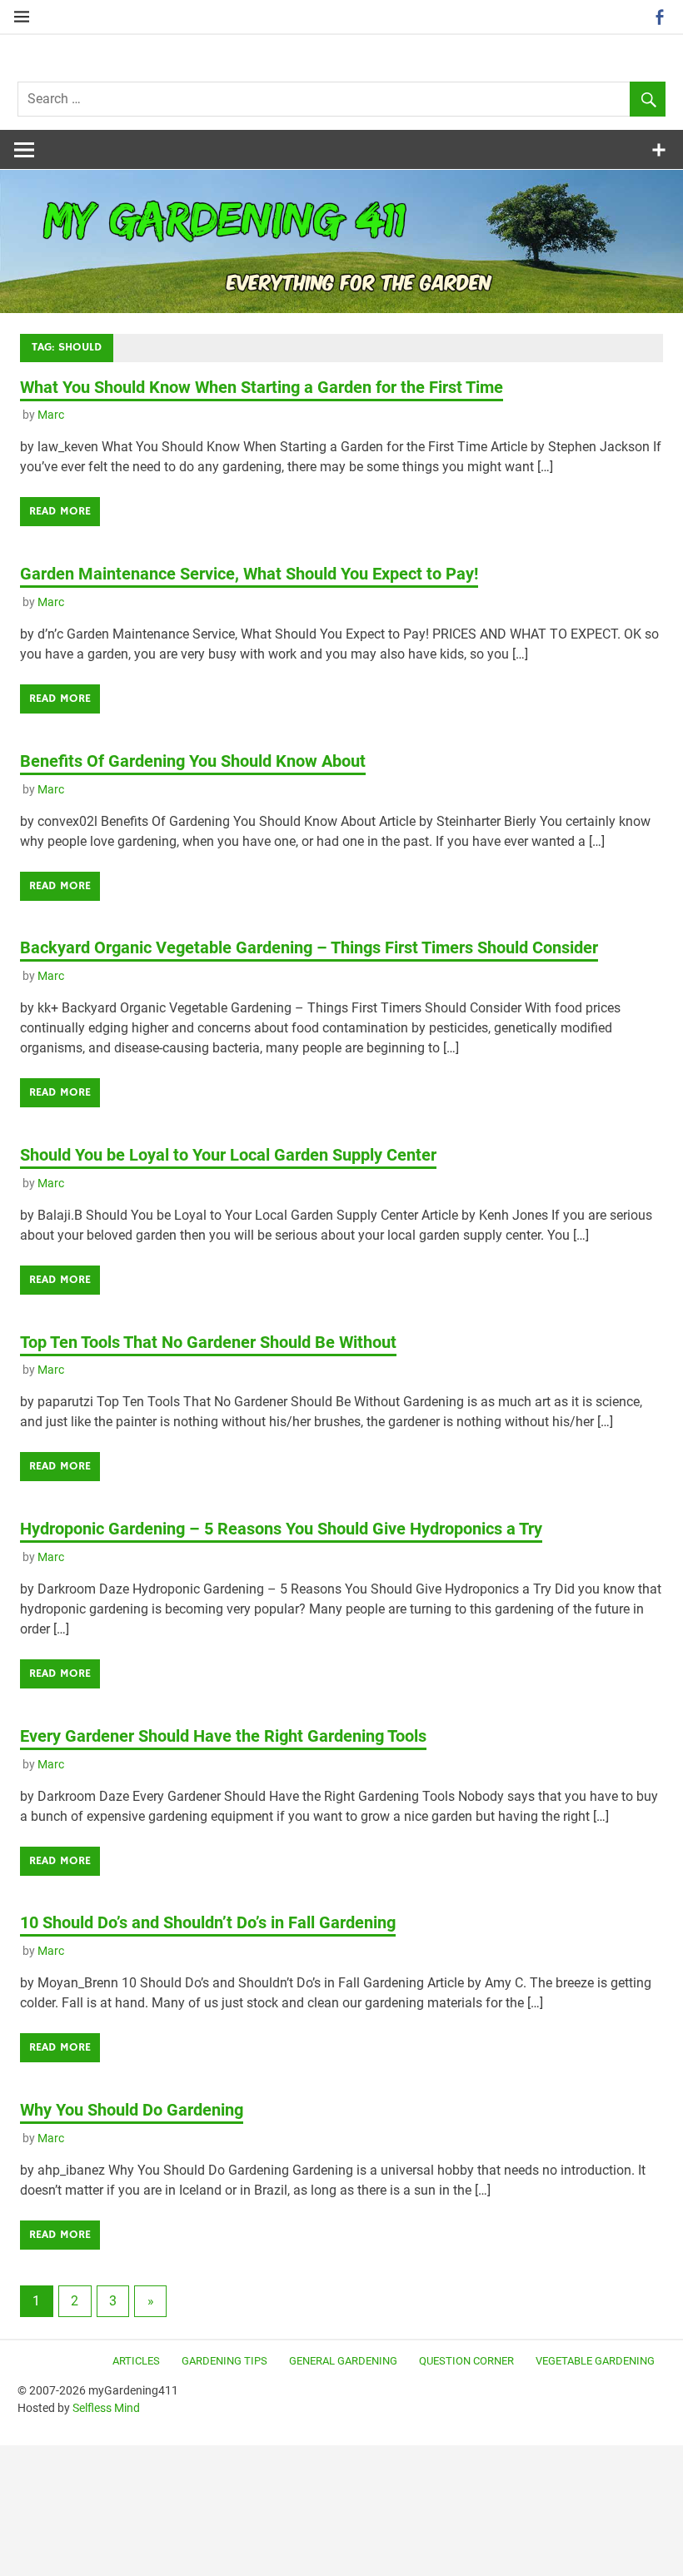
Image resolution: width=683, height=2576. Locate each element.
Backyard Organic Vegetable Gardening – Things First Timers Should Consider (309, 947)
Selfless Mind (106, 2408)
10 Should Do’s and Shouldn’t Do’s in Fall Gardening (208, 1922)
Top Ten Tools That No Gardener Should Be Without (208, 1342)
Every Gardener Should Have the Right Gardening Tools (223, 1736)
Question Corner (466, 2361)
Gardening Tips (224, 2361)
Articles (136, 2361)
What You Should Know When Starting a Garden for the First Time (262, 387)
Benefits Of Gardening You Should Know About (193, 761)
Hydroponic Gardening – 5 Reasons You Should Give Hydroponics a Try (281, 1529)
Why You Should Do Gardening (132, 2110)
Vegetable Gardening (595, 2361)
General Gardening (343, 2361)
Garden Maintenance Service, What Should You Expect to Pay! (249, 574)
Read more (60, 511)
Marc (51, 415)
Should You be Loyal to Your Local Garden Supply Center (228, 1155)
